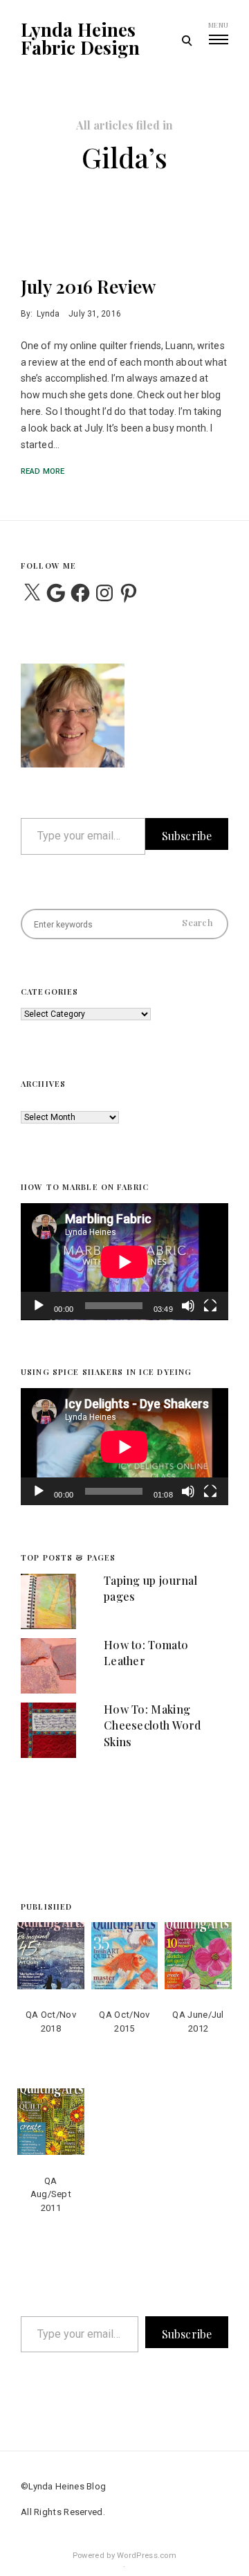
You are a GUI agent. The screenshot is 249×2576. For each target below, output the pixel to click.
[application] (124, 1262)
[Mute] (188, 1315)
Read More (43, 471)
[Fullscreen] (210, 1315)
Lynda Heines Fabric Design (80, 39)
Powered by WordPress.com (124, 2556)
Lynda (48, 314)
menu (218, 25)
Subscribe (187, 836)
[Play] (39, 1315)
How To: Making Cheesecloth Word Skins (153, 1725)
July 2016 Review (88, 286)
